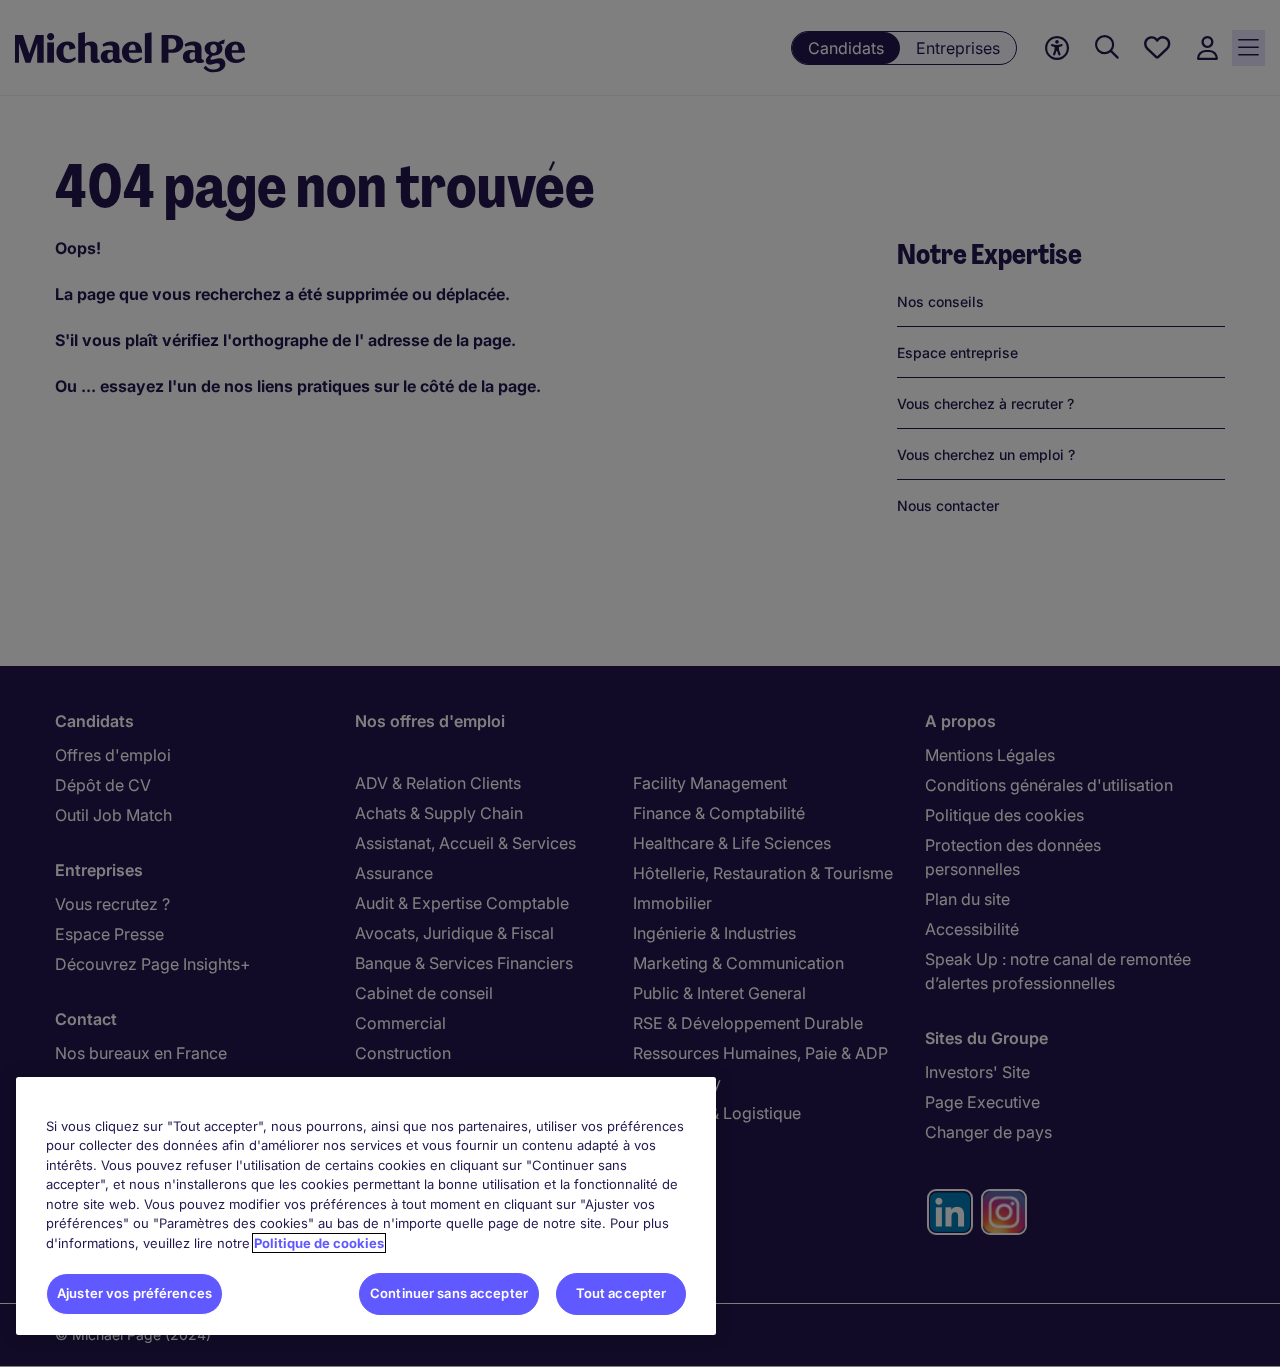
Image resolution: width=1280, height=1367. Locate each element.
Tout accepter (621, 1293)
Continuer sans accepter (449, 1293)
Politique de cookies (319, 1243)
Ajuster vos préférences (134, 1293)
